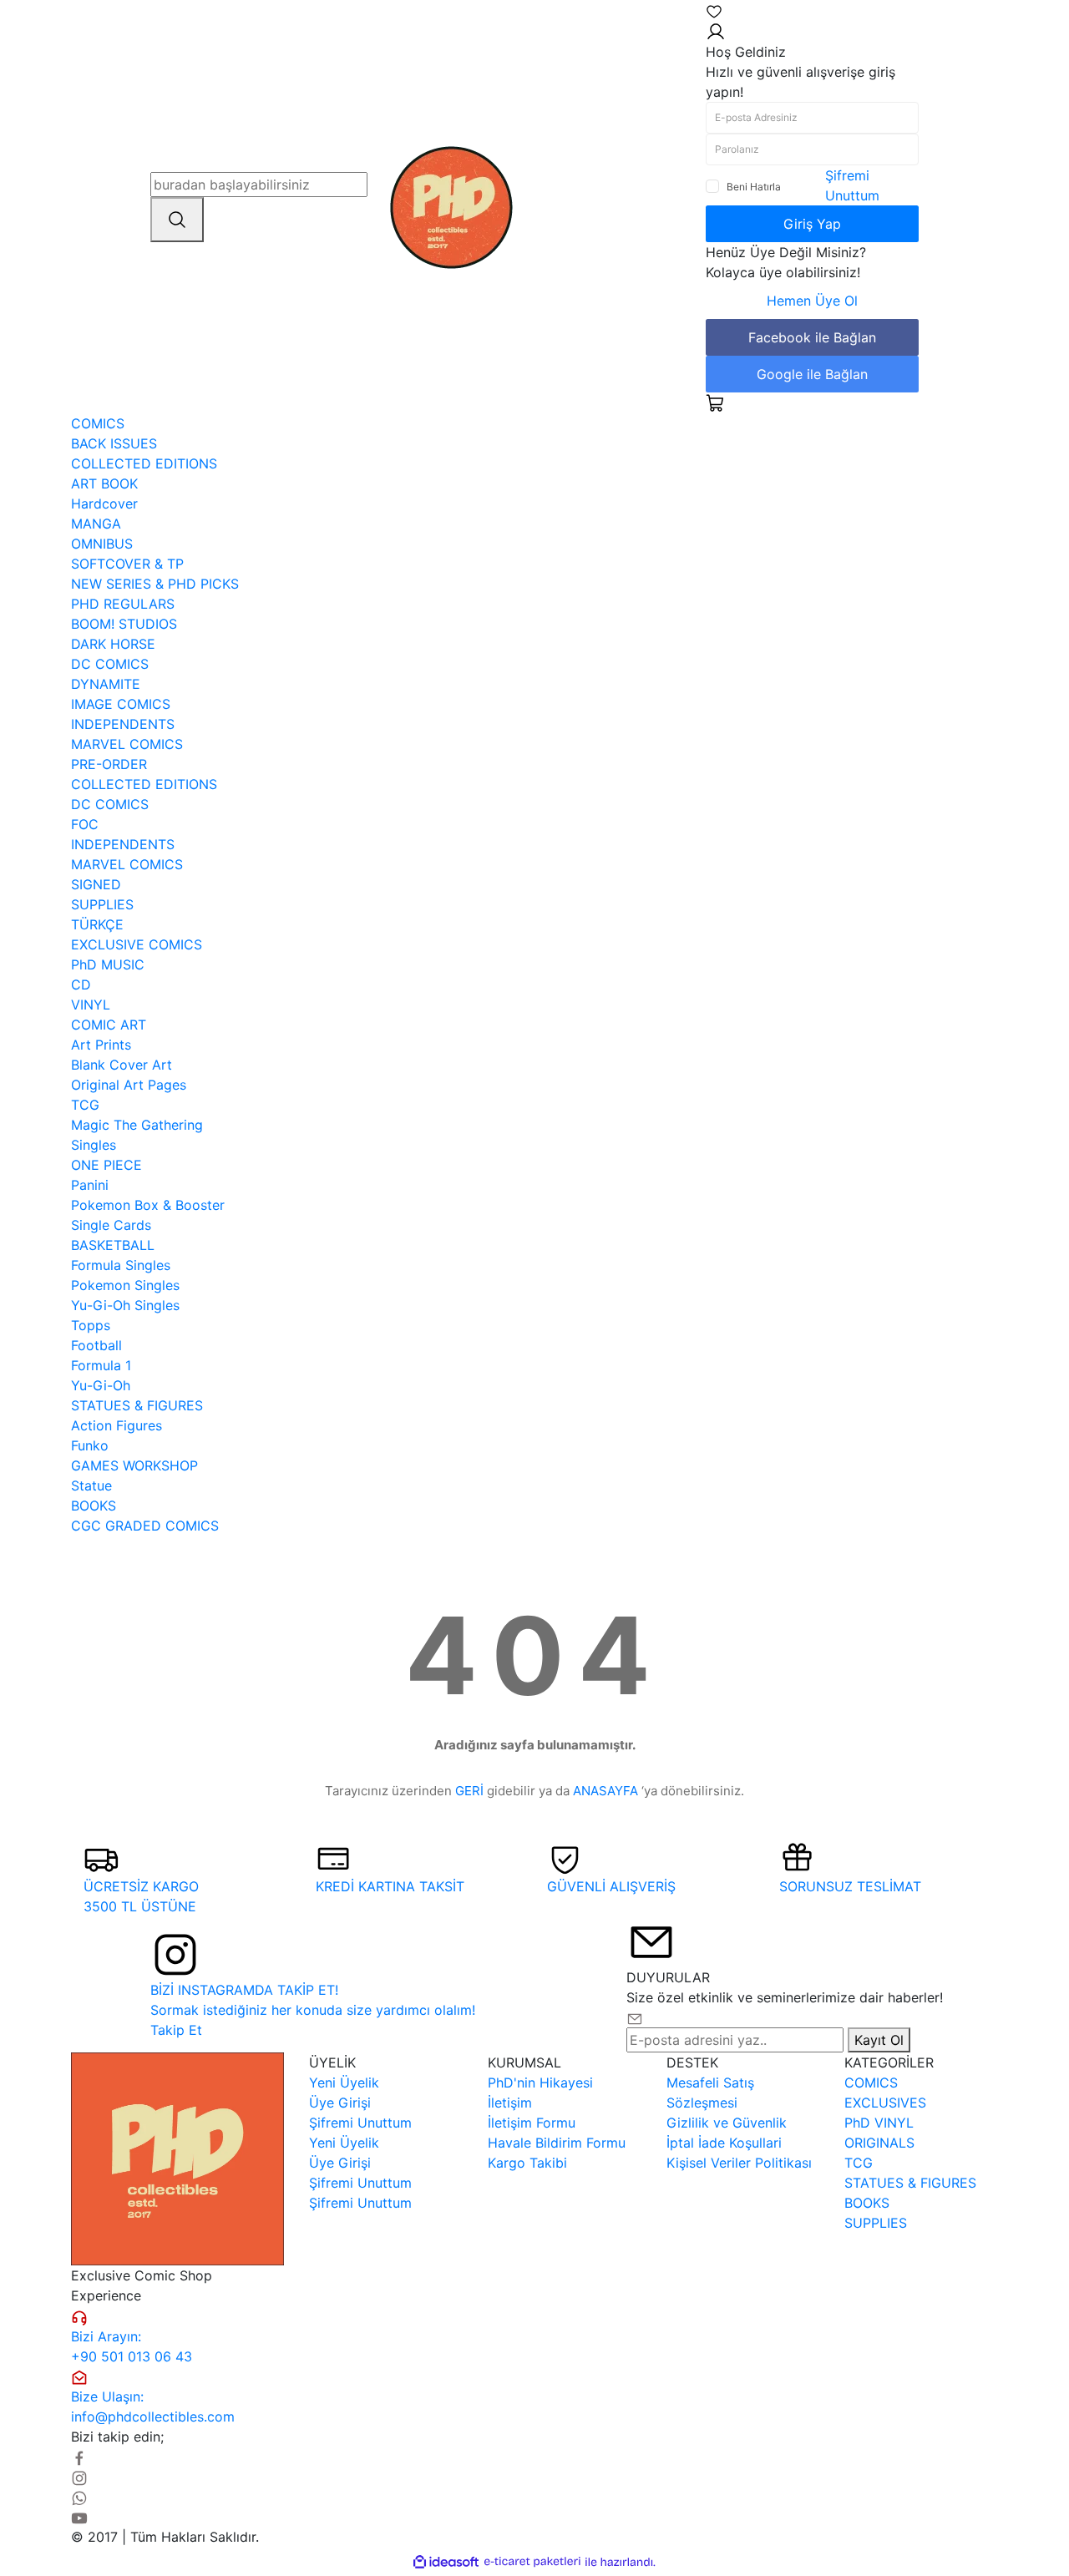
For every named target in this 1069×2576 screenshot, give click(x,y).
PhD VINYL (879, 2123)
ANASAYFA (605, 1791)
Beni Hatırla (754, 187)
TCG (859, 2163)
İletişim (510, 2103)
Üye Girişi (340, 2103)
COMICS (871, 2083)
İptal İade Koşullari (724, 2143)
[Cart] (716, 402)
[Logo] (451, 205)
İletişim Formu (532, 2123)
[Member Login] (716, 30)
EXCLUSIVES (885, 2103)
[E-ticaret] (532, 2562)
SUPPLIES (876, 2223)
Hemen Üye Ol (812, 301)
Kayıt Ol (879, 2040)
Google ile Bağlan (812, 374)
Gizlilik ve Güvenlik (727, 2123)
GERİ (469, 1791)
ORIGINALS (879, 2143)
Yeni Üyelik (344, 2083)
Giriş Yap (812, 224)
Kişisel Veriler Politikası (739, 2163)
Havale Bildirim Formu (557, 2143)
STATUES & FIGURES (910, 2183)
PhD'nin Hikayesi (540, 2083)
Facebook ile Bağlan (812, 337)
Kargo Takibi (527, 2163)
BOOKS (867, 2203)
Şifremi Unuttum (360, 2123)
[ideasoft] (446, 2562)
